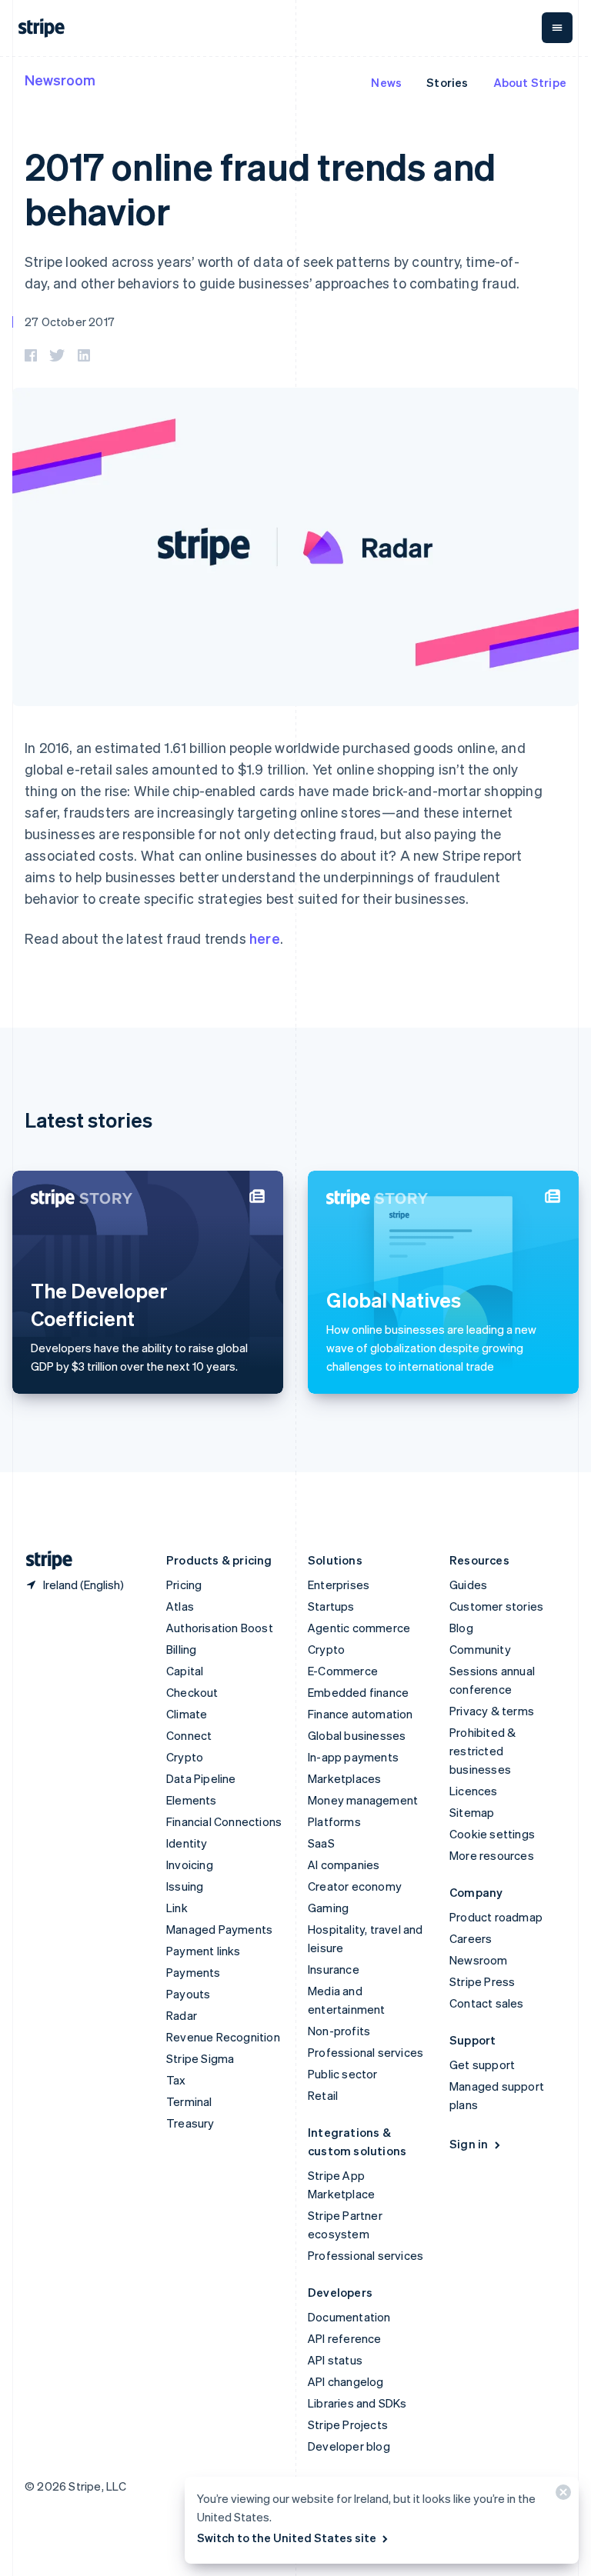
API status (335, 2360)
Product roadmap (496, 1917)
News (386, 82)
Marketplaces (344, 1778)
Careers (471, 1938)
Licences (474, 1791)
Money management (363, 1800)
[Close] (561, 2496)
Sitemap (472, 1812)
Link (177, 1908)
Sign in (469, 2144)
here (265, 938)
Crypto (185, 1757)
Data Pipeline (201, 1778)
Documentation (349, 2317)
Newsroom (60, 80)
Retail (323, 2095)
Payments (194, 1972)
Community (480, 1649)
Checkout (192, 1692)
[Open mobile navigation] (557, 28)
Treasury (190, 2123)
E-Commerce (343, 1671)
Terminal (189, 2101)
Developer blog (349, 2446)
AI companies (344, 1865)
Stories (447, 82)
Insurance (334, 1969)
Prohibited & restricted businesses (482, 1751)
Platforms (334, 1821)
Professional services (366, 2052)
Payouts (188, 1994)
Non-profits (339, 2031)
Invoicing (190, 1865)
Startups (331, 1606)
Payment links (204, 1951)
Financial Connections (224, 1821)
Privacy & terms (492, 1711)
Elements (192, 1800)
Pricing (184, 1585)
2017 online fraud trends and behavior (260, 188)
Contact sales (487, 2003)
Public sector (343, 2074)
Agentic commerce (359, 1628)
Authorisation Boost (220, 1628)
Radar (182, 2015)
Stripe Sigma (200, 2058)
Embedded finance (358, 1692)
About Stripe (530, 82)
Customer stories (496, 1606)
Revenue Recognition (223, 2037)
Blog (461, 1628)
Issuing (185, 1886)
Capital (185, 1671)
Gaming (328, 1908)
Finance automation (361, 1714)
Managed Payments (219, 1929)
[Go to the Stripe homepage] (43, 1560)
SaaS (321, 1843)
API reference (345, 2338)
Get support (482, 2064)
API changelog (346, 2381)
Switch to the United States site (287, 2538)
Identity (187, 1843)
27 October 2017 (70, 322)
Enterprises (339, 1585)
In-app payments (353, 1757)
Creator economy (355, 1886)
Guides (468, 1585)
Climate (187, 1714)
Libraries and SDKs (357, 2403)
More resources (492, 1855)
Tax (176, 2080)
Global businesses (357, 1735)
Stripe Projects (348, 2424)
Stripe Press (482, 1981)
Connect (189, 1735)
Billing (181, 1649)
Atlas (180, 1606)
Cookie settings (492, 1834)
